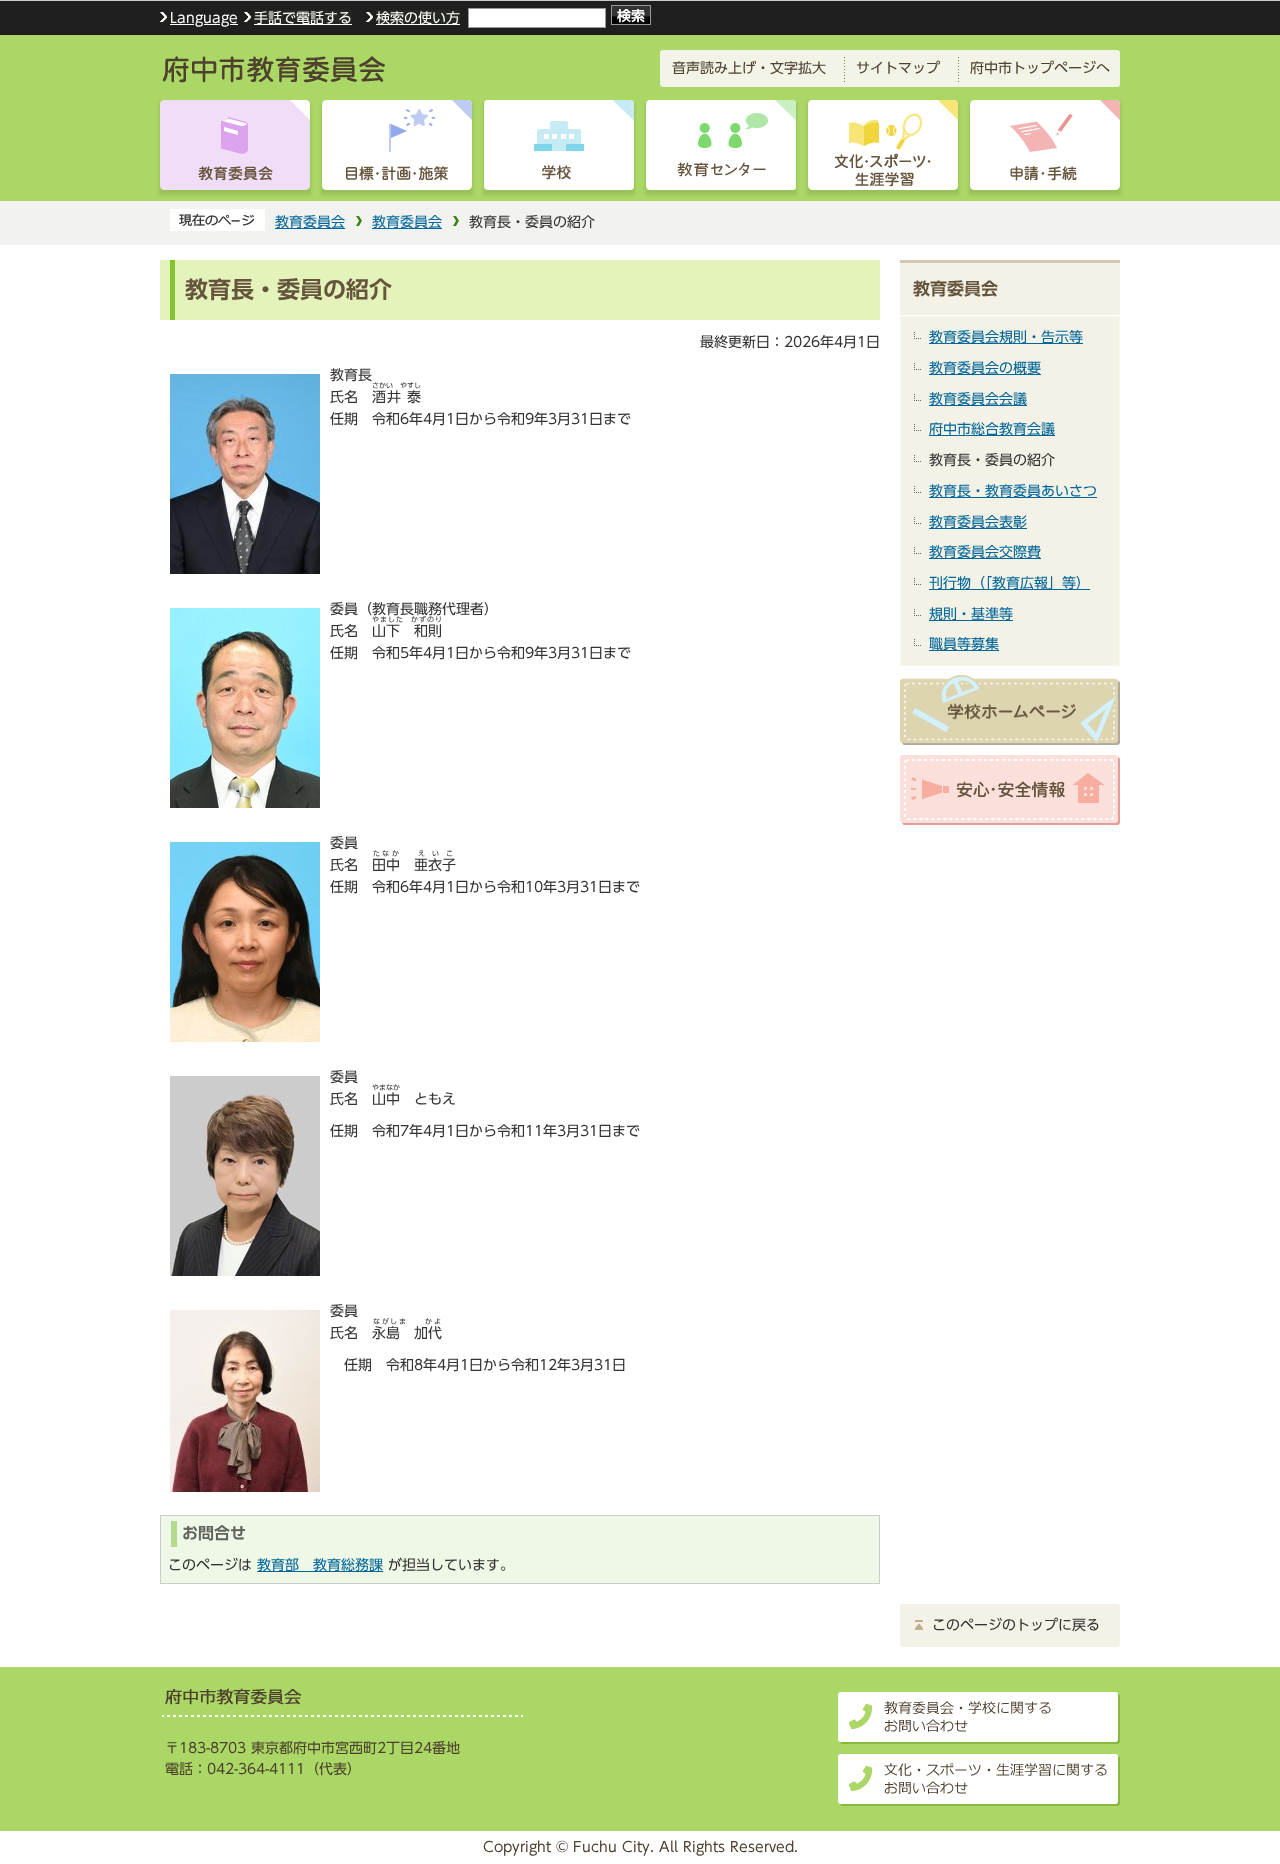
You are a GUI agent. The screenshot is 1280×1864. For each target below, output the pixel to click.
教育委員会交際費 (985, 551)
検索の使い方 (418, 17)
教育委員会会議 (978, 398)
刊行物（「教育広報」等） (1009, 582)
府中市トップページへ (1040, 67)
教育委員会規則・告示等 (1006, 336)
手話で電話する (303, 17)
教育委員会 (310, 221)
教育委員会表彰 (978, 521)
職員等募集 (964, 643)
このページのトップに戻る (1016, 1625)
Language (204, 18)
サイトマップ (898, 67)
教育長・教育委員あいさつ (1013, 490)
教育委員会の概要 (985, 367)
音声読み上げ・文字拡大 (749, 67)
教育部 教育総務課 (320, 1564)
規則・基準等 (971, 613)
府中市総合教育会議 (992, 428)
